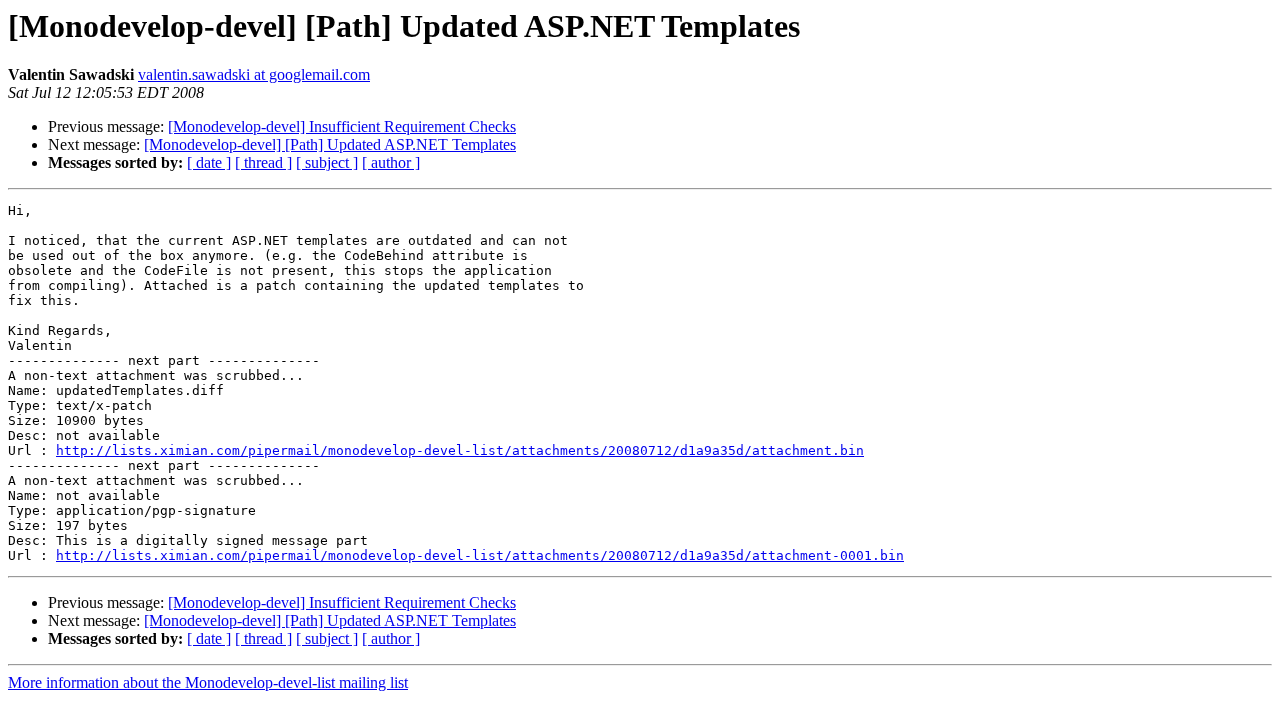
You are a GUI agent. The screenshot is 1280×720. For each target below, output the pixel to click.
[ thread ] (263, 162)
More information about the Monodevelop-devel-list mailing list (208, 682)
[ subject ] (327, 162)
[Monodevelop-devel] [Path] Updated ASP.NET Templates (330, 144)
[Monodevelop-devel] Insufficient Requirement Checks (342, 126)
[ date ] (209, 162)
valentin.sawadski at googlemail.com (254, 74)
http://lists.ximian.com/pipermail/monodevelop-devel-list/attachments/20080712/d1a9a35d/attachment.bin (460, 450)
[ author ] (391, 162)
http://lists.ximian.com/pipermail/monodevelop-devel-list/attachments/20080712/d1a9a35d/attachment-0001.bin (480, 555)
